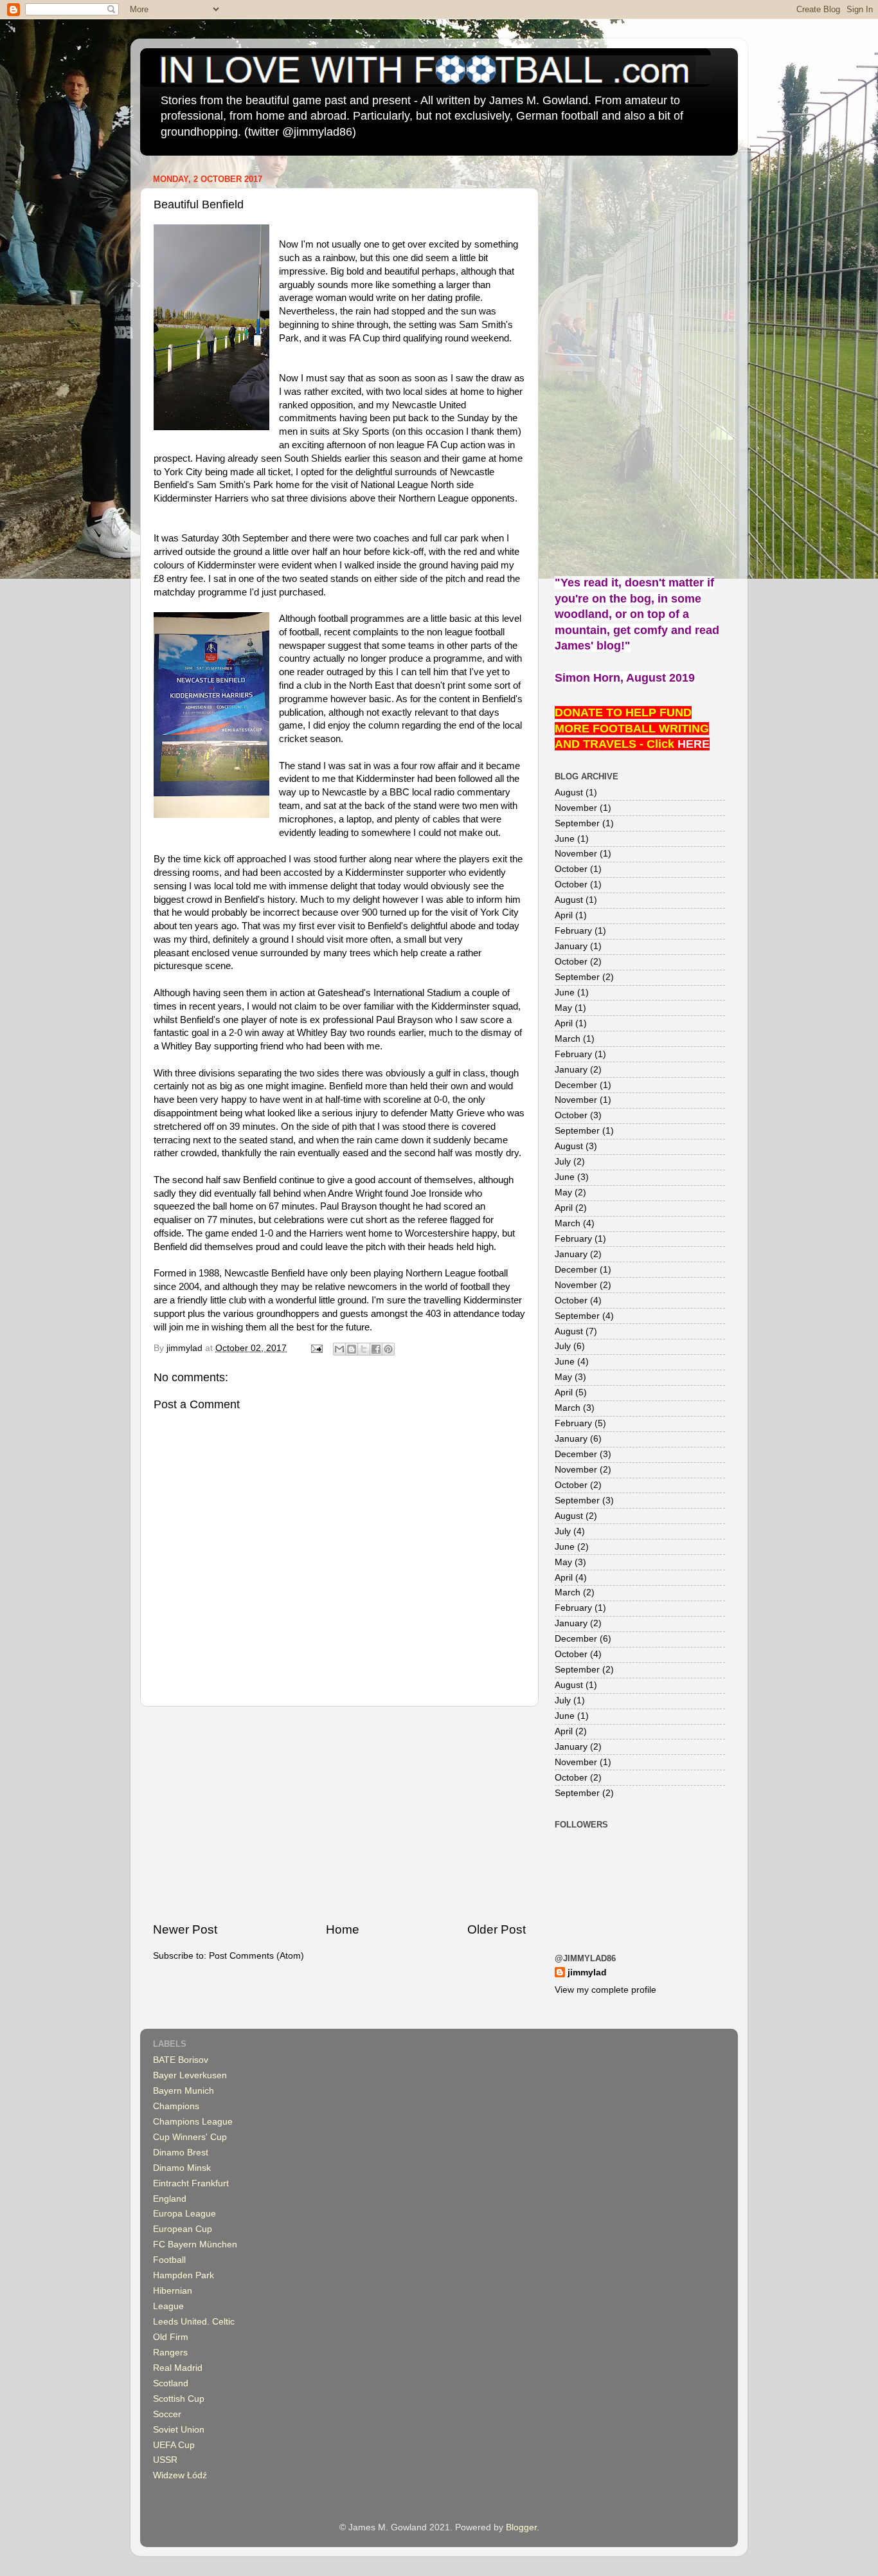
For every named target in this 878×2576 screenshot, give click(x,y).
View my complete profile (605, 1990)
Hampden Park (184, 2275)
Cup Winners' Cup (190, 2137)
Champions (176, 2106)
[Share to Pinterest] (388, 1349)
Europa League (184, 2214)
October (571, 869)
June (565, 839)
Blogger (521, 2527)
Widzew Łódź (180, 2475)
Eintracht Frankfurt (191, 2183)
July (563, 1162)
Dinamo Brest (181, 2153)
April (564, 915)
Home (343, 1929)
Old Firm (171, 2337)
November (576, 808)
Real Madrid (178, 2368)
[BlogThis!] (352, 1349)
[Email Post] (316, 1348)
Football (169, 2260)
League (168, 2306)
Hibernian (173, 2291)
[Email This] (339, 1349)
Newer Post (185, 1929)
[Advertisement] (339, 1814)
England (170, 2199)
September (577, 823)
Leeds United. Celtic (194, 2322)
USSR (165, 2460)
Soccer (167, 2414)
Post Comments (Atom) (256, 1956)
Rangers (170, 2353)
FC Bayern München (195, 2245)
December (576, 1085)
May (563, 1008)
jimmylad (587, 1973)
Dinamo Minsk (182, 2168)
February (573, 931)
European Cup (183, 2229)
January (571, 946)
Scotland (171, 2383)
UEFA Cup (174, 2445)
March (568, 1039)
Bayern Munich (184, 2091)
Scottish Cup (179, 2399)
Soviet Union (179, 2430)
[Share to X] (364, 1349)
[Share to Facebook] (376, 1349)
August (569, 793)
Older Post (497, 1929)
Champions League (193, 2122)
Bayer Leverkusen (190, 2075)
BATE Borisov (181, 2060)
